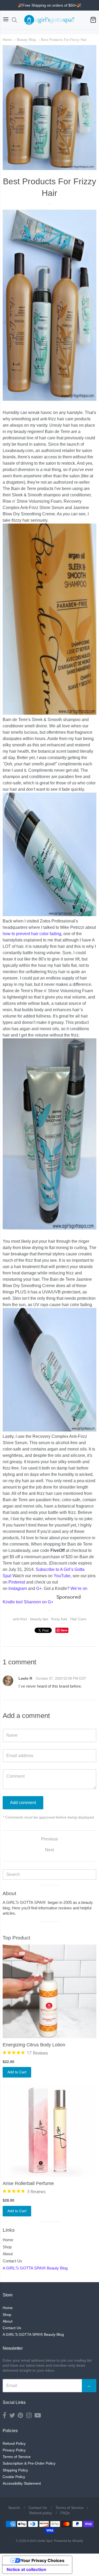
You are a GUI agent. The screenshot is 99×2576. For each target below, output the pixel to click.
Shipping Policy (15, 2470)
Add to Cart (17, 2072)
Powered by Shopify (68, 2541)
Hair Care (78, 1619)
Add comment (23, 1803)
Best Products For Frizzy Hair (64, 40)
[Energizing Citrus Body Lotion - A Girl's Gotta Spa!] (49, 1991)
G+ (39, 1588)
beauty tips (39, 1619)
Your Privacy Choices (43, 2560)
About (8, 2254)
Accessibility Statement (22, 2483)
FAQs (65, 2513)
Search (14, 2508)
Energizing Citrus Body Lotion (34, 2045)
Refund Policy (14, 2443)
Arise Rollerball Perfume (28, 2183)
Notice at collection (26, 2569)
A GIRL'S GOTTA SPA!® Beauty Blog (35, 2268)
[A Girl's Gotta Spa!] (49, 20)
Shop (7, 2247)
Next (49, 1850)
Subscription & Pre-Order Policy (29, 2463)
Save (64, 1630)
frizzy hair (59, 1619)
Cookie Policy (14, 2477)
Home (7, 40)
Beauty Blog (26, 40)
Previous (49, 1839)
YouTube (62, 1576)
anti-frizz (20, 1619)
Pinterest (17, 1582)
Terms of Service (17, 2457)
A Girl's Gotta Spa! (40, 2541)
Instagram (18, 1588)
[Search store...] (14, 20)
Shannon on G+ (39, 1602)
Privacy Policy (14, 2450)
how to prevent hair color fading (32, 934)
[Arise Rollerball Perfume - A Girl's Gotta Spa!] (49, 2130)
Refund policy (41, 2513)
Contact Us (12, 2261)
